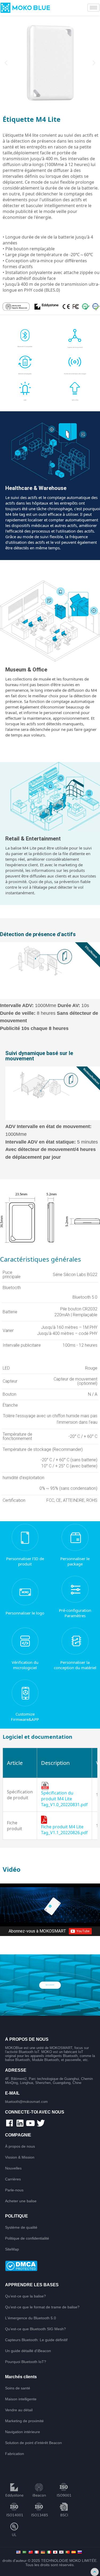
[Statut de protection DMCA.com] (50, 2266)
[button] (6, 63)
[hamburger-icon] (93, 8)
